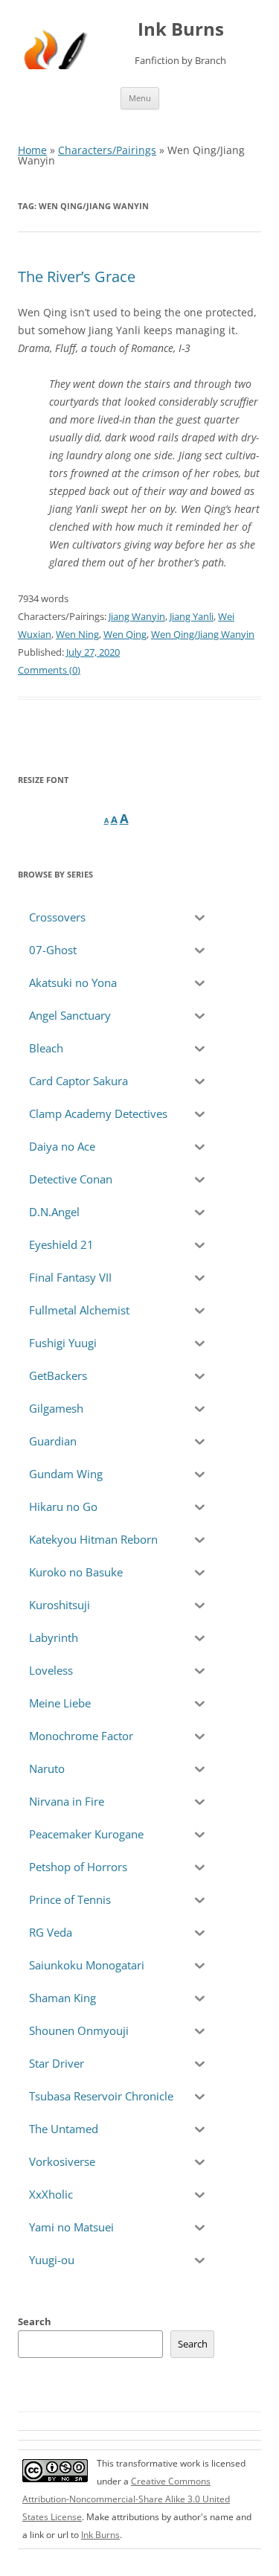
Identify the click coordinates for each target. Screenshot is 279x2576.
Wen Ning (77, 634)
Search (35, 2321)
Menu (140, 98)
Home (32, 150)
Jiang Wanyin (137, 616)
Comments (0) (49, 670)
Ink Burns (181, 29)
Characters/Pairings (107, 150)
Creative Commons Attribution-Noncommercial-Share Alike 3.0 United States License (126, 2499)
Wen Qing (125, 634)
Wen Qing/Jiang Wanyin (203, 634)
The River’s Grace (77, 277)
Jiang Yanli (192, 616)
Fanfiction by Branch (180, 60)
